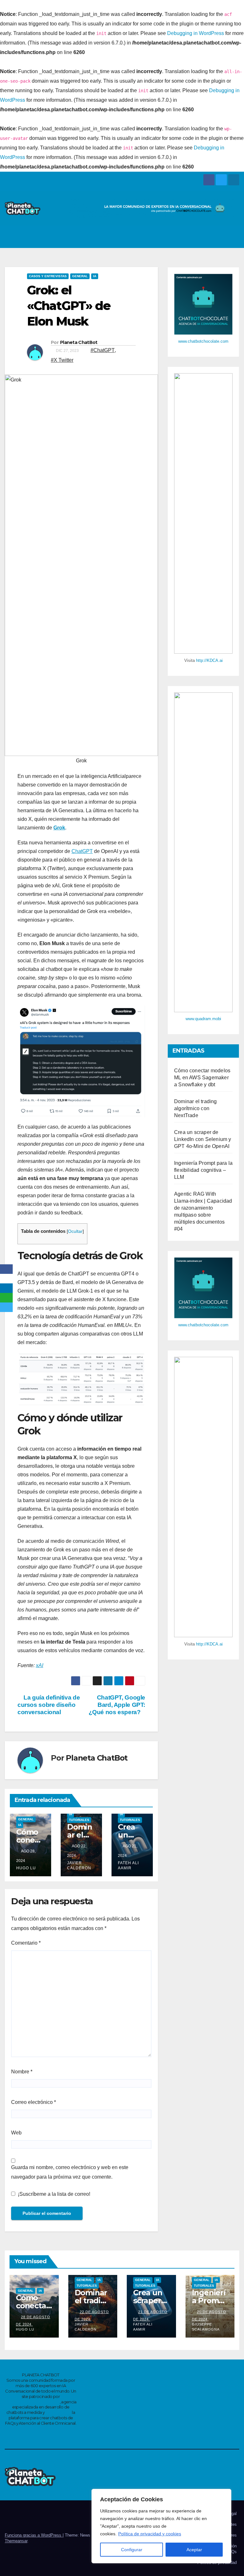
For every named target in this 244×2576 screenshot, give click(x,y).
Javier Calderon (79, 1865)
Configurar (132, 2550)
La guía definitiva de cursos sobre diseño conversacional (49, 1705)
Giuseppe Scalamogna (206, 2327)
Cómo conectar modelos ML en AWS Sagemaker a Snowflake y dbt (202, 1078)
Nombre (22, 2072)
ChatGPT (82, 851)
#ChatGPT (103, 350)
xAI (40, 1665)
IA (95, 276)
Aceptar (194, 2550)
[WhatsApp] (6, 1298)
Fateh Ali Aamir (128, 1865)
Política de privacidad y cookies (150, 2534)
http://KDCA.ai (209, 660)
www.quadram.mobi (203, 1019)
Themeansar (16, 2541)
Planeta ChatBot (79, 342)
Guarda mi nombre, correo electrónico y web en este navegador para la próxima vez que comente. (70, 2172)
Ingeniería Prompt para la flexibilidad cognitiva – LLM (203, 1170)
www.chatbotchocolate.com (203, 341)
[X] (6, 1279)
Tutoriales (79, 1820)
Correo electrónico (34, 2102)
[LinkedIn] (6, 1288)
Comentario (26, 1943)
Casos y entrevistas (48, 276)
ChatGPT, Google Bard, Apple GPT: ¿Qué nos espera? (117, 1705)
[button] (219, 237)
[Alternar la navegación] (233, 237)
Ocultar (75, 1231)
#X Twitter (62, 360)
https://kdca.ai (58, 2412)
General (80, 276)
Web (16, 2133)
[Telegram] (6, 1307)
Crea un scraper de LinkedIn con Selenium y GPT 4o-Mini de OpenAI (203, 1139)
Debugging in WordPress (196, 33)
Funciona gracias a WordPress (34, 2535)
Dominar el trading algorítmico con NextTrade (196, 1108)
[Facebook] (6, 1269)
